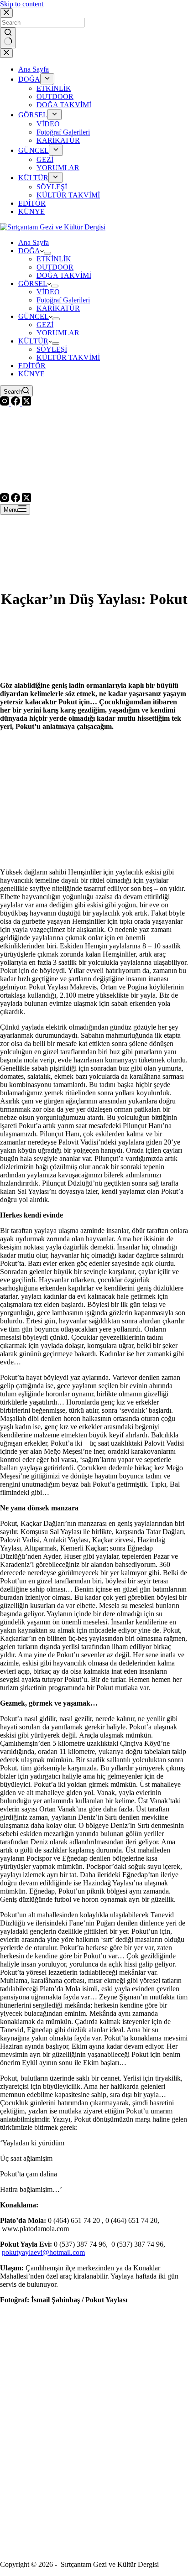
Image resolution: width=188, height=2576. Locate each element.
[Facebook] (16, 403)
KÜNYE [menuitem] (31, 211)
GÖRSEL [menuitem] (33, 115)
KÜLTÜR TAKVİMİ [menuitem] (68, 195)
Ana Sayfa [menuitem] (34, 69)
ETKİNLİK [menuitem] (54, 88)
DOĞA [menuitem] (29, 79)
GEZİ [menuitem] (45, 159)
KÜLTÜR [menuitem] (33, 178)
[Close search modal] (6, 13)
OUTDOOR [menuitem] (55, 96)
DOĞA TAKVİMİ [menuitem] (64, 105)
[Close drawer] (6, 53)
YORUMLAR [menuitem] (58, 168)
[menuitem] (47, 79)
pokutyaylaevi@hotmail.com (43, 2252)
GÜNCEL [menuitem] (34, 150)
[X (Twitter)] (26, 403)
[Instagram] (5, 403)
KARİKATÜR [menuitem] (58, 140)
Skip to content (22, 4)
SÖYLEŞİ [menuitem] (52, 187)
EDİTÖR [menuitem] (32, 203)
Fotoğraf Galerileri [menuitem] (63, 132)
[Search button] (8, 38)
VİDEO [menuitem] (48, 124)
